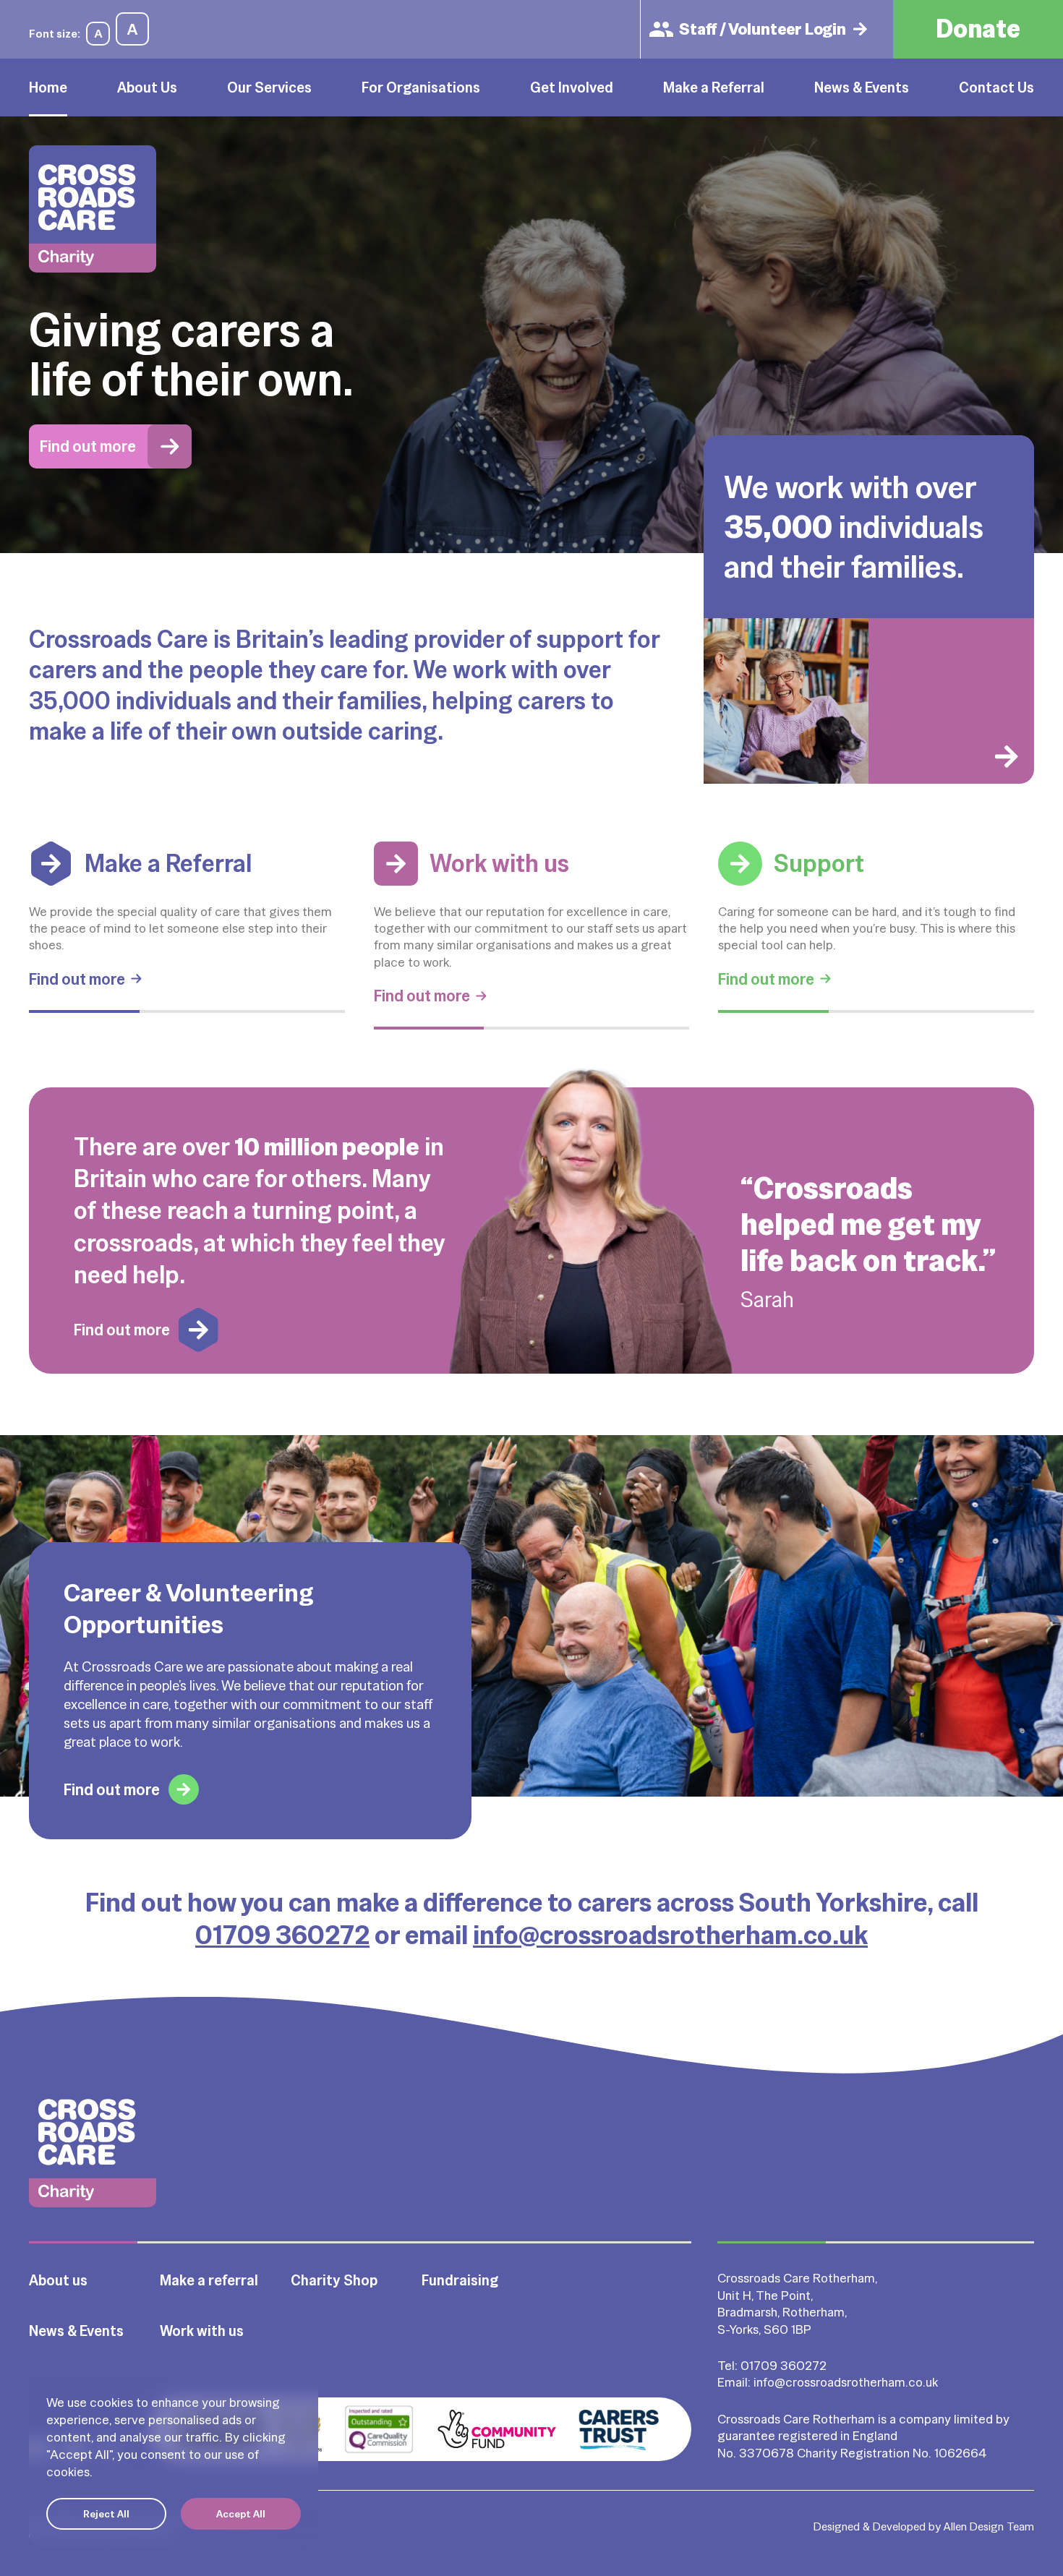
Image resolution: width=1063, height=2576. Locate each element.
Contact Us (996, 87)
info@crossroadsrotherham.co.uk (670, 1935)
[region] (174, 2462)
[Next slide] (951, 701)
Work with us (202, 2331)
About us (58, 2280)
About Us (147, 87)
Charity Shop (334, 2280)
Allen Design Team (989, 2526)
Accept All (241, 2514)
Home (48, 87)
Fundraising (460, 2280)
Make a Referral (714, 87)
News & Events (862, 87)
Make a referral (209, 2280)
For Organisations (421, 87)
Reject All (106, 2514)
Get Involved (572, 87)
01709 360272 (282, 1935)
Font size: (55, 34)
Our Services (269, 87)
